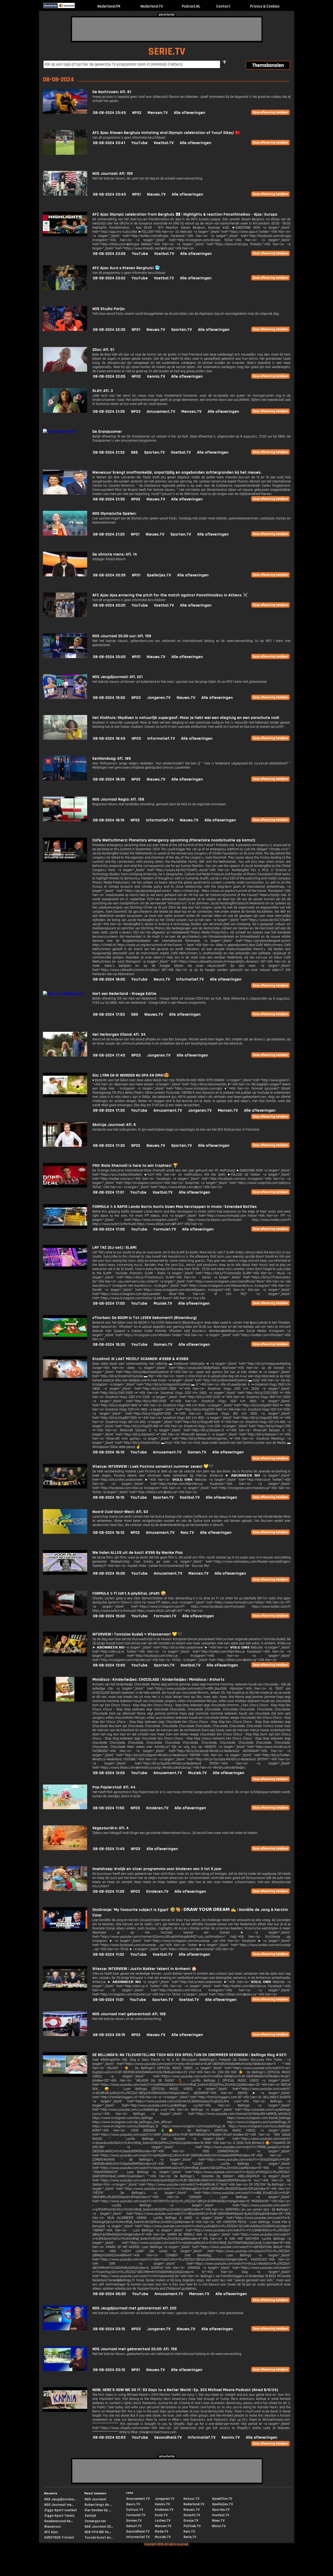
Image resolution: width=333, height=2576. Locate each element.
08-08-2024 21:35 (109, 412)
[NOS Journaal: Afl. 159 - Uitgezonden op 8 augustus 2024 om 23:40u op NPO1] (65, 194)
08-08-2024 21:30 (109, 499)
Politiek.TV (192, 2526)
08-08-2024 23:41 (109, 143)
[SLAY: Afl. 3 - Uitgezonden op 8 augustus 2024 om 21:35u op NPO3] (65, 412)
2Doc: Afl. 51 (103, 350)
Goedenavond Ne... (59, 2521)
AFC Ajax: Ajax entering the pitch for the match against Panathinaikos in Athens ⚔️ (170, 595)
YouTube (139, 143)
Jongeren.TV (159, 698)
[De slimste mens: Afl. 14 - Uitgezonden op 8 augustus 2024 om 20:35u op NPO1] (65, 575)
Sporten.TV (181, 330)
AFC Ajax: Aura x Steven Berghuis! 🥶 (126, 268)
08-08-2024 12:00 (109, 1773)
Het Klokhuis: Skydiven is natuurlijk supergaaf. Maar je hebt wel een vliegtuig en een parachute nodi (186, 718)
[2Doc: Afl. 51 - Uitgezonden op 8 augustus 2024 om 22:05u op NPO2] (65, 371)
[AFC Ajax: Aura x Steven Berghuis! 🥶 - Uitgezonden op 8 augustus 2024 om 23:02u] (65, 289)
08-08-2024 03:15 (109, 2329)
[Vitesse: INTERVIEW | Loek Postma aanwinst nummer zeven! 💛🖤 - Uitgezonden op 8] (65, 1487)
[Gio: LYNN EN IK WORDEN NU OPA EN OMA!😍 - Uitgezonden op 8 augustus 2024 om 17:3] (65, 1096)
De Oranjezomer (107, 432)
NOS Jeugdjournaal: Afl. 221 (117, 677)
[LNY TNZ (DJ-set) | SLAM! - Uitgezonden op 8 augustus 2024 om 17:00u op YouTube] (65, 1268)
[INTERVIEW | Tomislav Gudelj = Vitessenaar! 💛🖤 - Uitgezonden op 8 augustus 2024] (65, 1655)
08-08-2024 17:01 (108, 1192)
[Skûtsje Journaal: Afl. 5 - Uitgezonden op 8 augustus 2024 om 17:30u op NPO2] (65, 1146)
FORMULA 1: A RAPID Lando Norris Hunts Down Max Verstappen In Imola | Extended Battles (175, 1207)
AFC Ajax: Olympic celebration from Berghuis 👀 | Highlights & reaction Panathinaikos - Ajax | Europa (185, 214)
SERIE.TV (167, 52)
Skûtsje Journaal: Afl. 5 (114, 1125)
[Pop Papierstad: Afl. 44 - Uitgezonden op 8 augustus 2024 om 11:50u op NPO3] (65, 1808)
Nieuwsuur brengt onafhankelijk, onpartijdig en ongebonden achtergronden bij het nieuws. (177, 472)
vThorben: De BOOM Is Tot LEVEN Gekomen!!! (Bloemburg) (145, 1318)
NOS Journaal (95, 2499)
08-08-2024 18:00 (109, 979)
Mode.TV (161, 2532)
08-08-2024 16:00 (109, 1573)
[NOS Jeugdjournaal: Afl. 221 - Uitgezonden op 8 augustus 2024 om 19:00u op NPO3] (65, 698)
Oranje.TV (191, 2521)
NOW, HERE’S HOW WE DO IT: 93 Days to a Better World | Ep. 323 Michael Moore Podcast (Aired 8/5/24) (185, 2390)
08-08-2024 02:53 (109, 2437)
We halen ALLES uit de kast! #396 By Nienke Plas (138, 1553)
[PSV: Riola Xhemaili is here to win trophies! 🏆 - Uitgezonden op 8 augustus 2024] (65, 1186)
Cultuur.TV (135, 2510)
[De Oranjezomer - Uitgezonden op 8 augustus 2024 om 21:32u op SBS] (60, 432)
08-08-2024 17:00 (109, 1229)
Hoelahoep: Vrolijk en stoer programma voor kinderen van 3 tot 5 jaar (157, 1869)
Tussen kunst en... (99, 2538)
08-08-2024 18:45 (109, 739)
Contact (223, 6)
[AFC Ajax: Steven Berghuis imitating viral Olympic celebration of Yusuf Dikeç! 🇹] (65, 154)
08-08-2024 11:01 (108, 2000)
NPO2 (137, 113)
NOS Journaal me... (59, 2505)
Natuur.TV (191, 2499)
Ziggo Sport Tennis (59, 2516)
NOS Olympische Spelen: (114, 514)
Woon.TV (219, 2526)
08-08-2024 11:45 (109, 1849)
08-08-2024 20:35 (109, 575)
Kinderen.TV (157, 1808)
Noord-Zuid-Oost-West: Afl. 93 (120, 1512)
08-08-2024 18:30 (109, 779)
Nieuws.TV (156, 194)
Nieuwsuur (53, 2527)
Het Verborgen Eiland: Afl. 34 (119, 1035)
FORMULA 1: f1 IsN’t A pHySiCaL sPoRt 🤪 (129, 1593)
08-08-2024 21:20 (109, 534)
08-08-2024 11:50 (109, 1808)
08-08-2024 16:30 (109, 1345)
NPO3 (136, 412)
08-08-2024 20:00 (109, 657)
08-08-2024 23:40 (109, 194)
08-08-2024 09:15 (109, 2035)
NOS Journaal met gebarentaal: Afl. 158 (129, 2014)
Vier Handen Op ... (98, 2510)
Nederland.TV (152, 6)
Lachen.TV (163, 2521)
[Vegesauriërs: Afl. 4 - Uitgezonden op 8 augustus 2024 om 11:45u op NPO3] (65, 1849)
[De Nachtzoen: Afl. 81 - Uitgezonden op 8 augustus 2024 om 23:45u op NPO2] (65, 113)
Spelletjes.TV (159, 575)
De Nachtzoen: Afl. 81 (112, 92)
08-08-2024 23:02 (109, 278)
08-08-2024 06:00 (109, 2294)
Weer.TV (218, 2521)
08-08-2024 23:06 (109, 254)
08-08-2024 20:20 (109, 605)
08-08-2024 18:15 (109, 820)
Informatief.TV (161, 739)
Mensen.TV (158, 113)
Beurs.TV (162, 979)
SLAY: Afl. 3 (103, 391)
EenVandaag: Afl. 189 (112, 759)
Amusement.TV (161, 412)
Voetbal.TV (164, 143)
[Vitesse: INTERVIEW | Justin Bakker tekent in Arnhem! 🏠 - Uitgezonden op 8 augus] (65, 1990)
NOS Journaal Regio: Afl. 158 (118, 799)
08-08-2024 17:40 (109, 1055)
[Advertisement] (167, 29)
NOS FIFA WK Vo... (98, 2532)
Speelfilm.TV (222, 2499)
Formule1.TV (165, 1229)
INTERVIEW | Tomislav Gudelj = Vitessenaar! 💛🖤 (137, 1634)
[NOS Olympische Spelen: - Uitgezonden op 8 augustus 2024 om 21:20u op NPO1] (65, 534)
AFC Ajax (51, 2532)
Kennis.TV (156, 376)
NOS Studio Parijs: (109, 309)
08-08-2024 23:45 (109, 113)
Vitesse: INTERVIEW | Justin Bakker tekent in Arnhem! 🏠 (145, 1969)
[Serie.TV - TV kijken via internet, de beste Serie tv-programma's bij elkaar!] (79, 7)
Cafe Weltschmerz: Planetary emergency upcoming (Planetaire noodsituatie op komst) (174, 840)
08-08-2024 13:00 (109, 1665)
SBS (134, 452)
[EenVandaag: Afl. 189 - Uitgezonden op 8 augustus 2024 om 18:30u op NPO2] (65, 779)
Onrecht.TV (192, 2515)
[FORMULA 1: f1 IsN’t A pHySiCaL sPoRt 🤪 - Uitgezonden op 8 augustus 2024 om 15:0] (65, 1614)
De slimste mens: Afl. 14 (115, 554)
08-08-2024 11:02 (108, 1954)
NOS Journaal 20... (99, 2527)
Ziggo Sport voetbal (60, 2510)
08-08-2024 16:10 (109, 1452)
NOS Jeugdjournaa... (60, 2499)
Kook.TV (161, 2515)
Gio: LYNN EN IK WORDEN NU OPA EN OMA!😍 (131, 1075)
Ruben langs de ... (98, 2505)
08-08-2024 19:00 (109, 698)
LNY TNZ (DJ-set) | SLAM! (114, 1248)
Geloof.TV (134, 2526)
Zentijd (90, 2516)
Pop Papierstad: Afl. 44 (114, 1787)
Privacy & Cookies (265, 6)
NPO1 (136, 194)
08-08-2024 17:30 (109, 1110)
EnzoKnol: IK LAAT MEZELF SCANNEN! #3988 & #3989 (140, 1359)
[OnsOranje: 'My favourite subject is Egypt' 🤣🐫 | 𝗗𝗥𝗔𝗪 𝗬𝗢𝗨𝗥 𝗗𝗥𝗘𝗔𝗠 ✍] (65, 1931)
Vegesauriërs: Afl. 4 (111, 1828)
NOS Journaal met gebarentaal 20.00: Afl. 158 (135, 2349)
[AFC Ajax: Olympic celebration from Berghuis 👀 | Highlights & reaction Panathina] (65, 235)
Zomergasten (95, 2521)
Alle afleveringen (190, 113)
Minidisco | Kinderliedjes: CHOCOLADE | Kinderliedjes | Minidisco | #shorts (158, 1680)
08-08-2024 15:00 (109, 1616)
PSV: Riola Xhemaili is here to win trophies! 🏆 (135, 1166)
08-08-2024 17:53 (109, 1015)
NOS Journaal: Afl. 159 (113, 174)
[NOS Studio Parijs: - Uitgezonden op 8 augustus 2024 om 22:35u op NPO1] (65, 330)
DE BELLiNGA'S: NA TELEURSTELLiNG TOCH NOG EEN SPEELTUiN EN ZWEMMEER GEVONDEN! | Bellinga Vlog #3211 (189, 2055)
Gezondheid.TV (168, 2437)
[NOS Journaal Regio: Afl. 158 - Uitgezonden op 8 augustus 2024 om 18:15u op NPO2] (65, 820)
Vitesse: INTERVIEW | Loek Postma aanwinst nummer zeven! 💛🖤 (153, 1467)
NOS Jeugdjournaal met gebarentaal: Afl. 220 (134, 2308)
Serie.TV (190, 2537)
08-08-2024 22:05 (109, 376)
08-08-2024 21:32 (109, 452)
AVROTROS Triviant (59, 2538)
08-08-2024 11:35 (109, 1892)
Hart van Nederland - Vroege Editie (124, 994)
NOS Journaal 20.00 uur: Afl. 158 (122, 636)
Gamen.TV (163, 1345)
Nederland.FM (109, 6)
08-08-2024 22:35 (109, 330)
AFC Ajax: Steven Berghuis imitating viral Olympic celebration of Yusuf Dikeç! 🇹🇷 (166, 133)
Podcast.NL (191, 6)
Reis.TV (187, 1533)
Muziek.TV (163, 1303)
